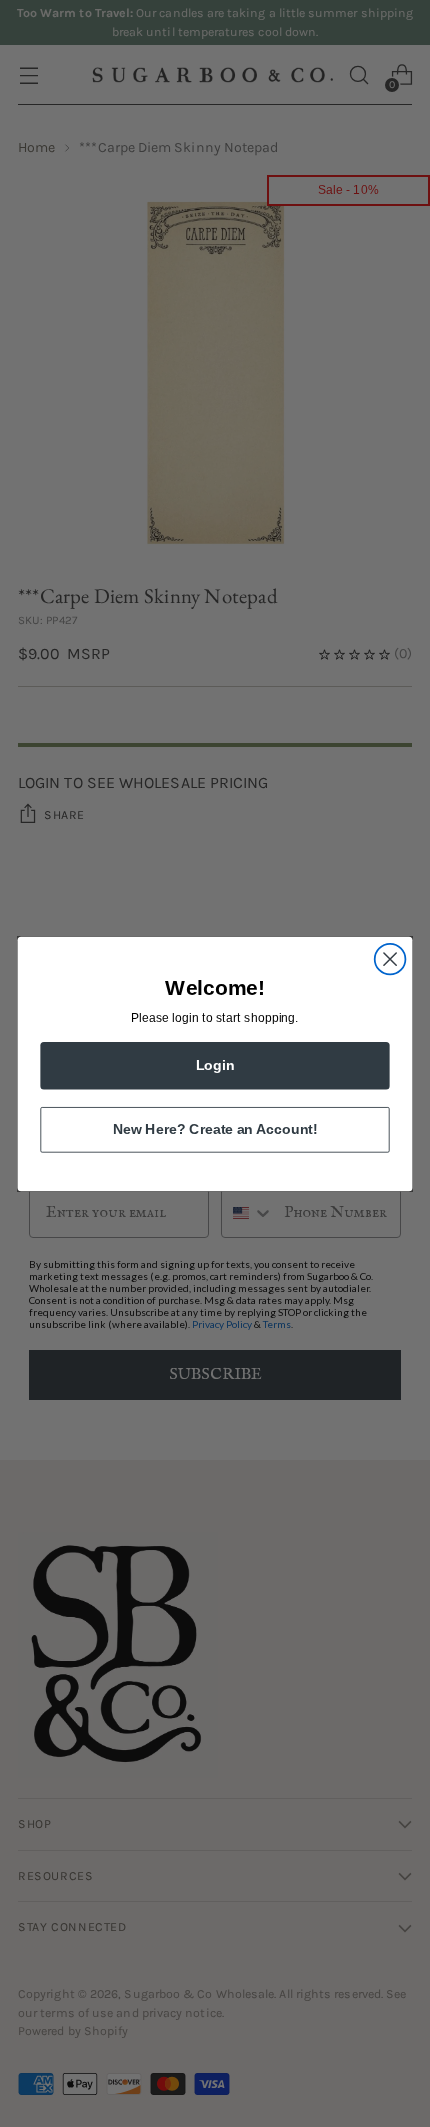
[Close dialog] (390, 958)
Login (215, 1064)
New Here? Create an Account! (215, 1128)
